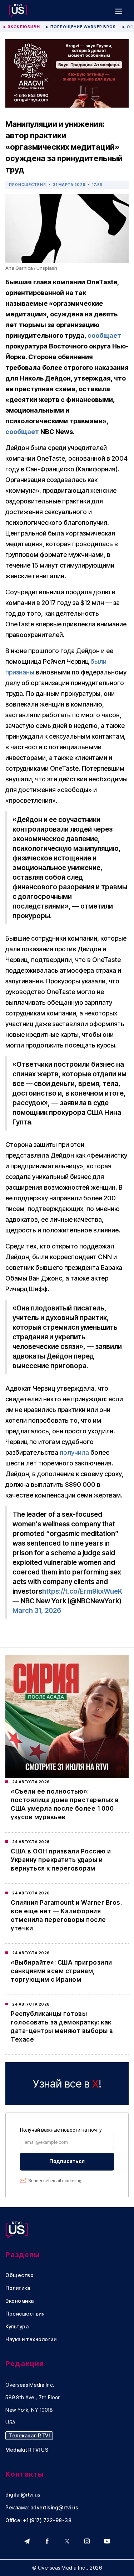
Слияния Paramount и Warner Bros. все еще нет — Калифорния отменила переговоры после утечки (66, 1915)
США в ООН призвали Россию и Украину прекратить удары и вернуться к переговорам (61, 1860)
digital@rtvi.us (23, 2495)
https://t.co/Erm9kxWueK (82, 1591)
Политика (18, 2288)
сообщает (104, 335)
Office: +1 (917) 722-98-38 (38, 2520)
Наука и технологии (31, 2339)
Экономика (20, 2301)
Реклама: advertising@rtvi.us (42, 2508)
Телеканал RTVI (29, 2435)
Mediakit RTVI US (27, 2450)
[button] (119, 11)
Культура (17, 2327)
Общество (19, 2275)
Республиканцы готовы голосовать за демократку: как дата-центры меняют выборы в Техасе (62, 2027)
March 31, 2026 (37, 1611)
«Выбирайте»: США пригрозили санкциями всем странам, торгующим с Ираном (61, 1971)
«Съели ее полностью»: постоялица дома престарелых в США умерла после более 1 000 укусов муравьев (65, 1804)
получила (74, 1452)
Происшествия (28, 185)
